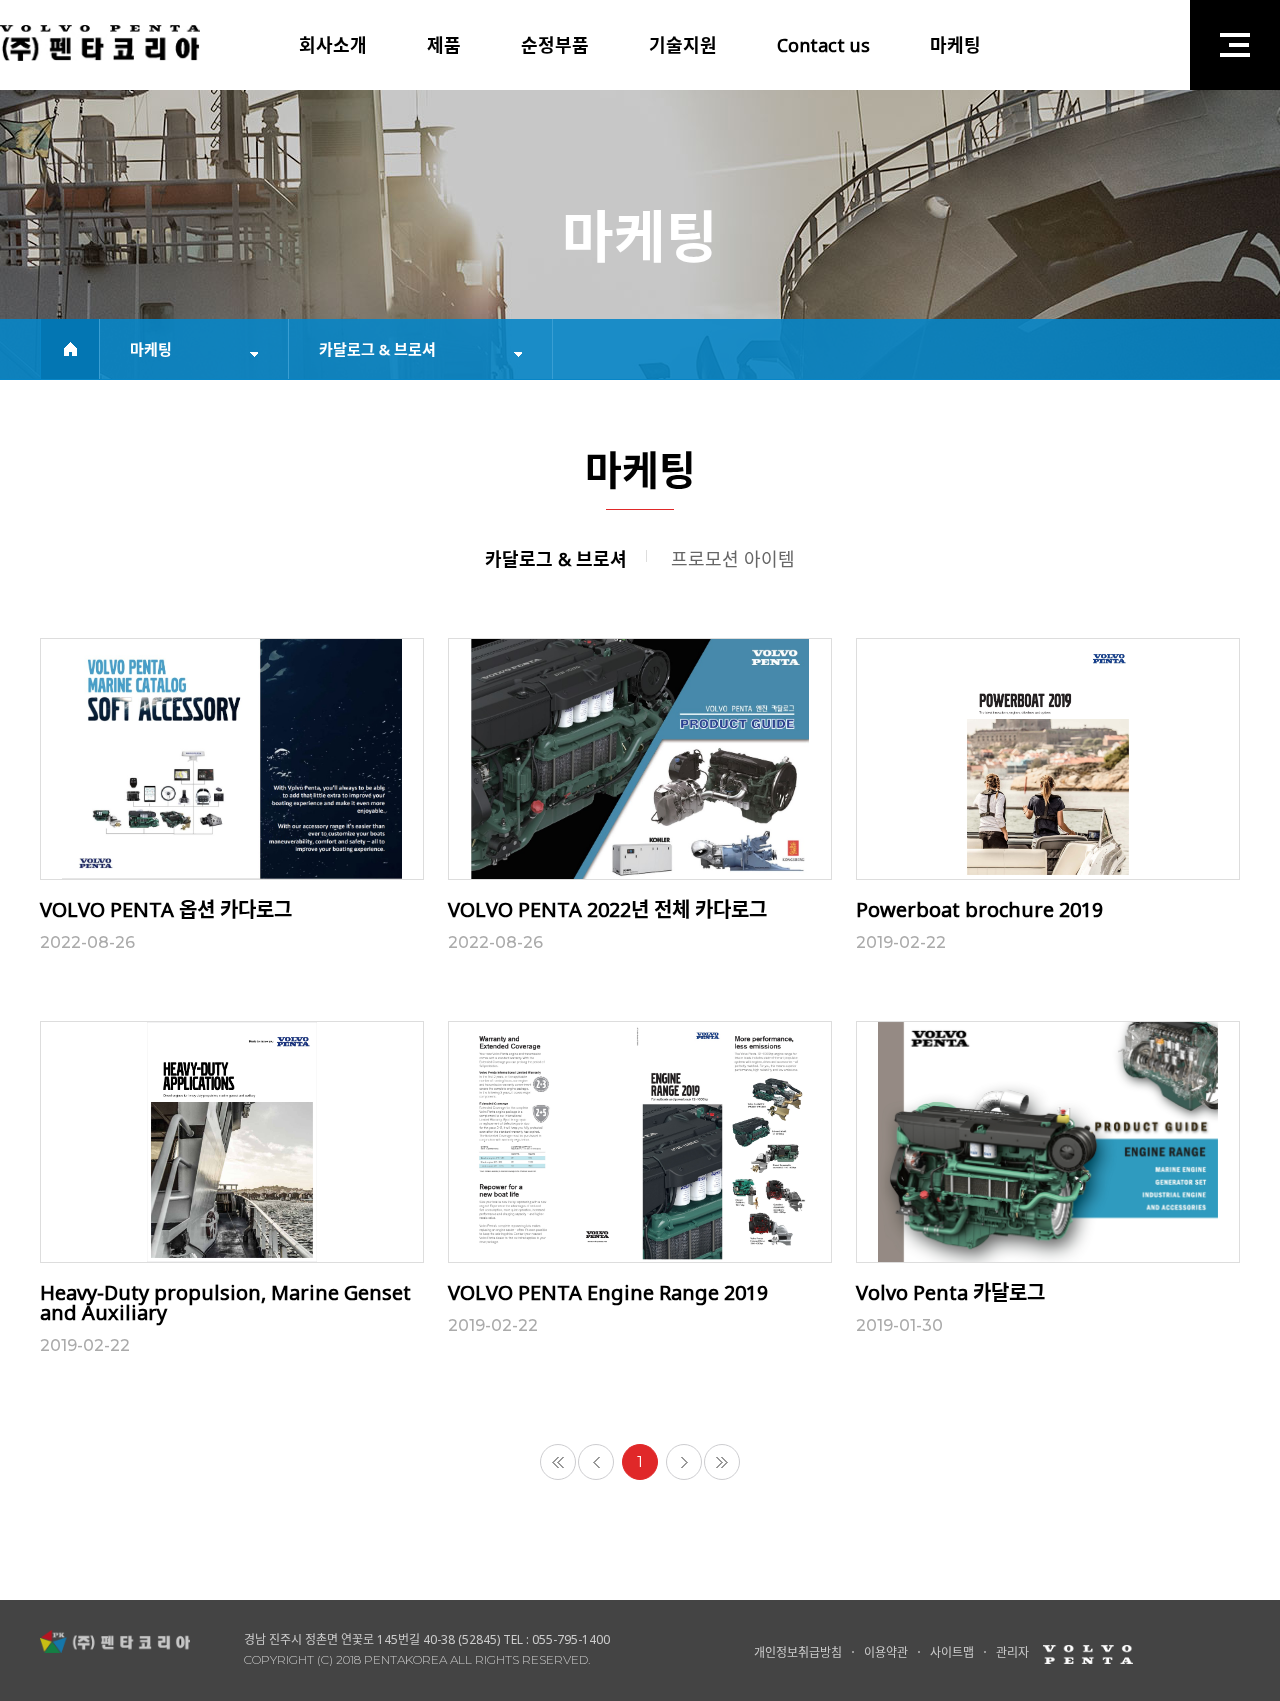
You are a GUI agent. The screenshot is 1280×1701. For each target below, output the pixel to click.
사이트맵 (952, 1652)
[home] (70, 349)
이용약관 (886, 1652)
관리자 (1012, 1652)
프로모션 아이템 (733, 559)
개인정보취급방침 (798, 1652)
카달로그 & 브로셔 (556, 559)
